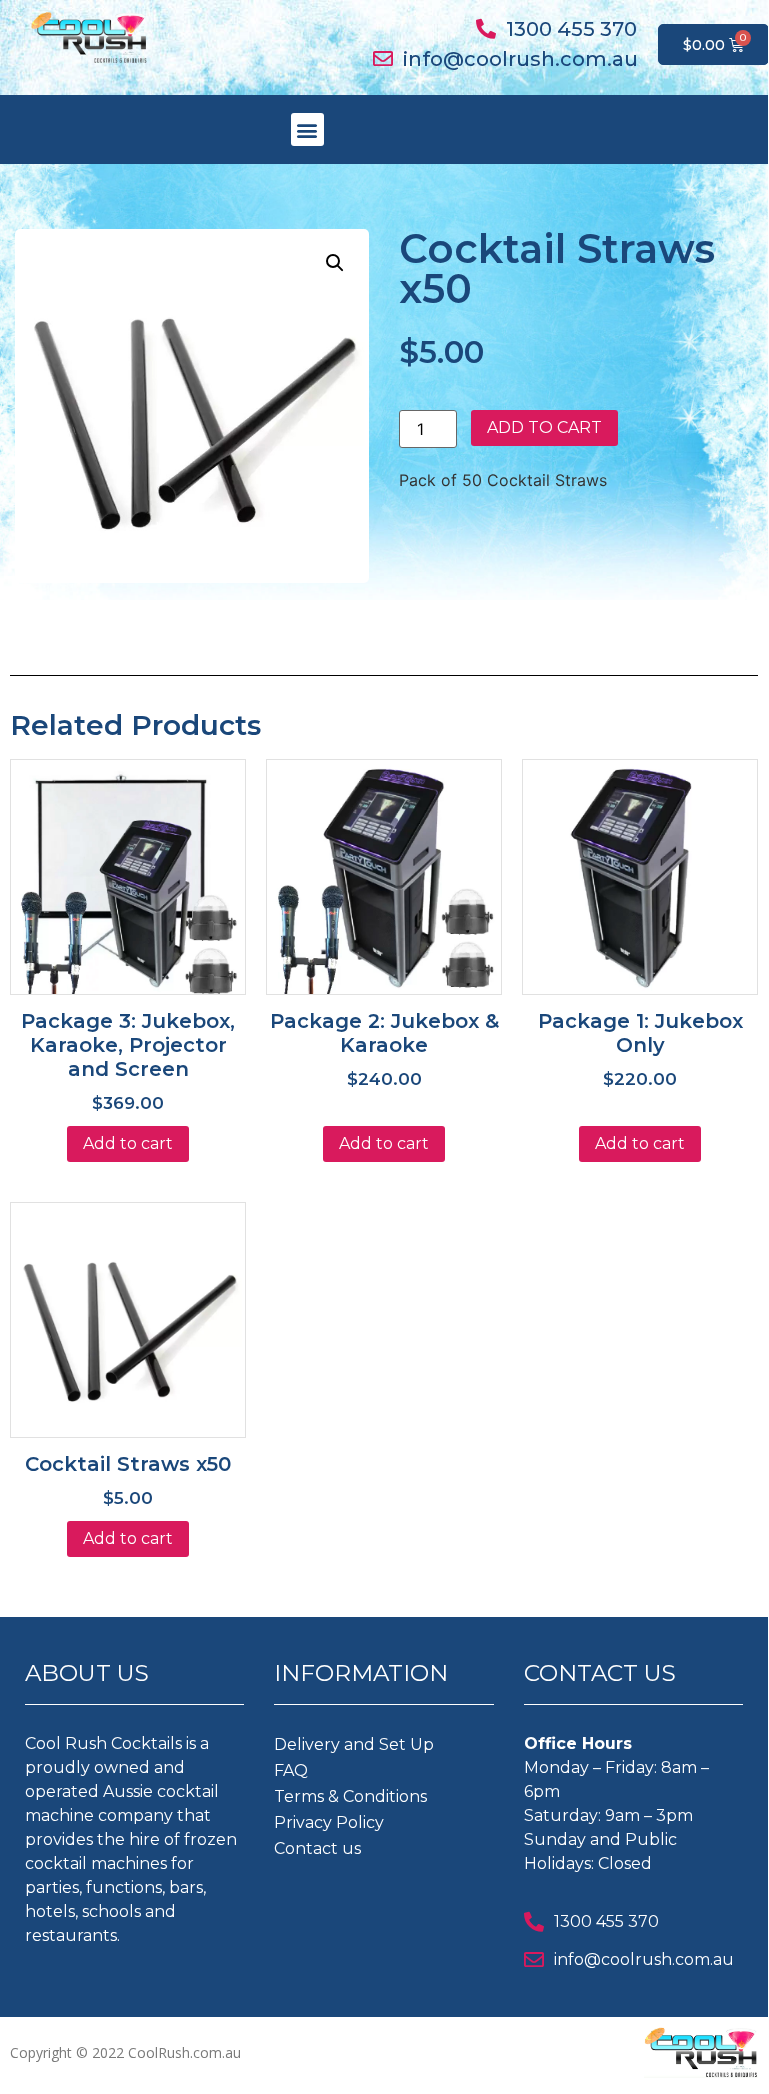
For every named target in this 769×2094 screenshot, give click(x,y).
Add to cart (544, 427)
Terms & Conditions (350, 1796)
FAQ (291, 1770)
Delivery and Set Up (354, 1744)
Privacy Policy (329, 1822)
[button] (307, 129)
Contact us (317, 1848)
